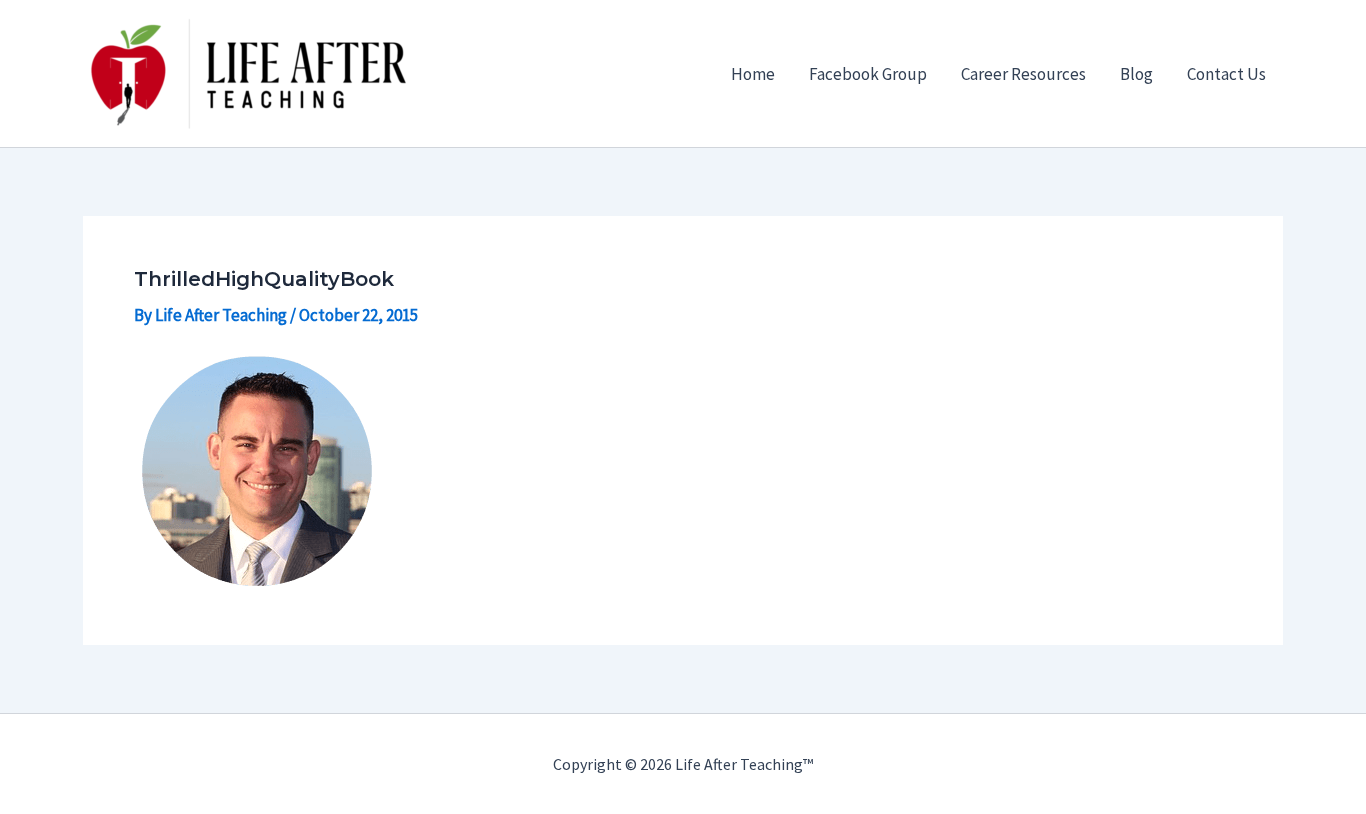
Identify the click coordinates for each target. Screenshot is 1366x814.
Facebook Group (868, 74)
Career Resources (1023, 74)
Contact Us (1226, 74)
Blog (1136, 74)
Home (753, 74)
